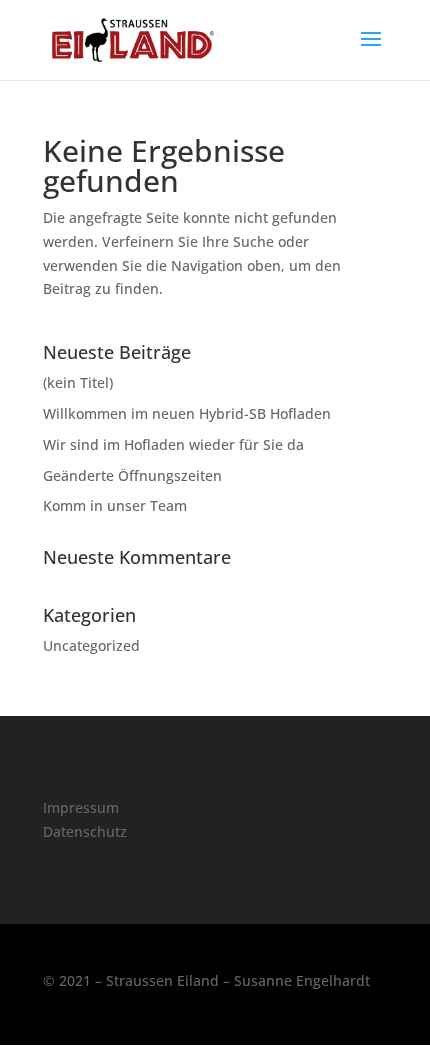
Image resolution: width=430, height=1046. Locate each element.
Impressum (81, 807)
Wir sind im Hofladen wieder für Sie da (173, 444)
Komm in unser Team (115, 505)
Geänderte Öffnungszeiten (132, 475)
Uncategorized (91, 645)
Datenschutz (85, 831)
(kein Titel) (78, 382)
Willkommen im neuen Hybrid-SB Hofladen (187, 413)
